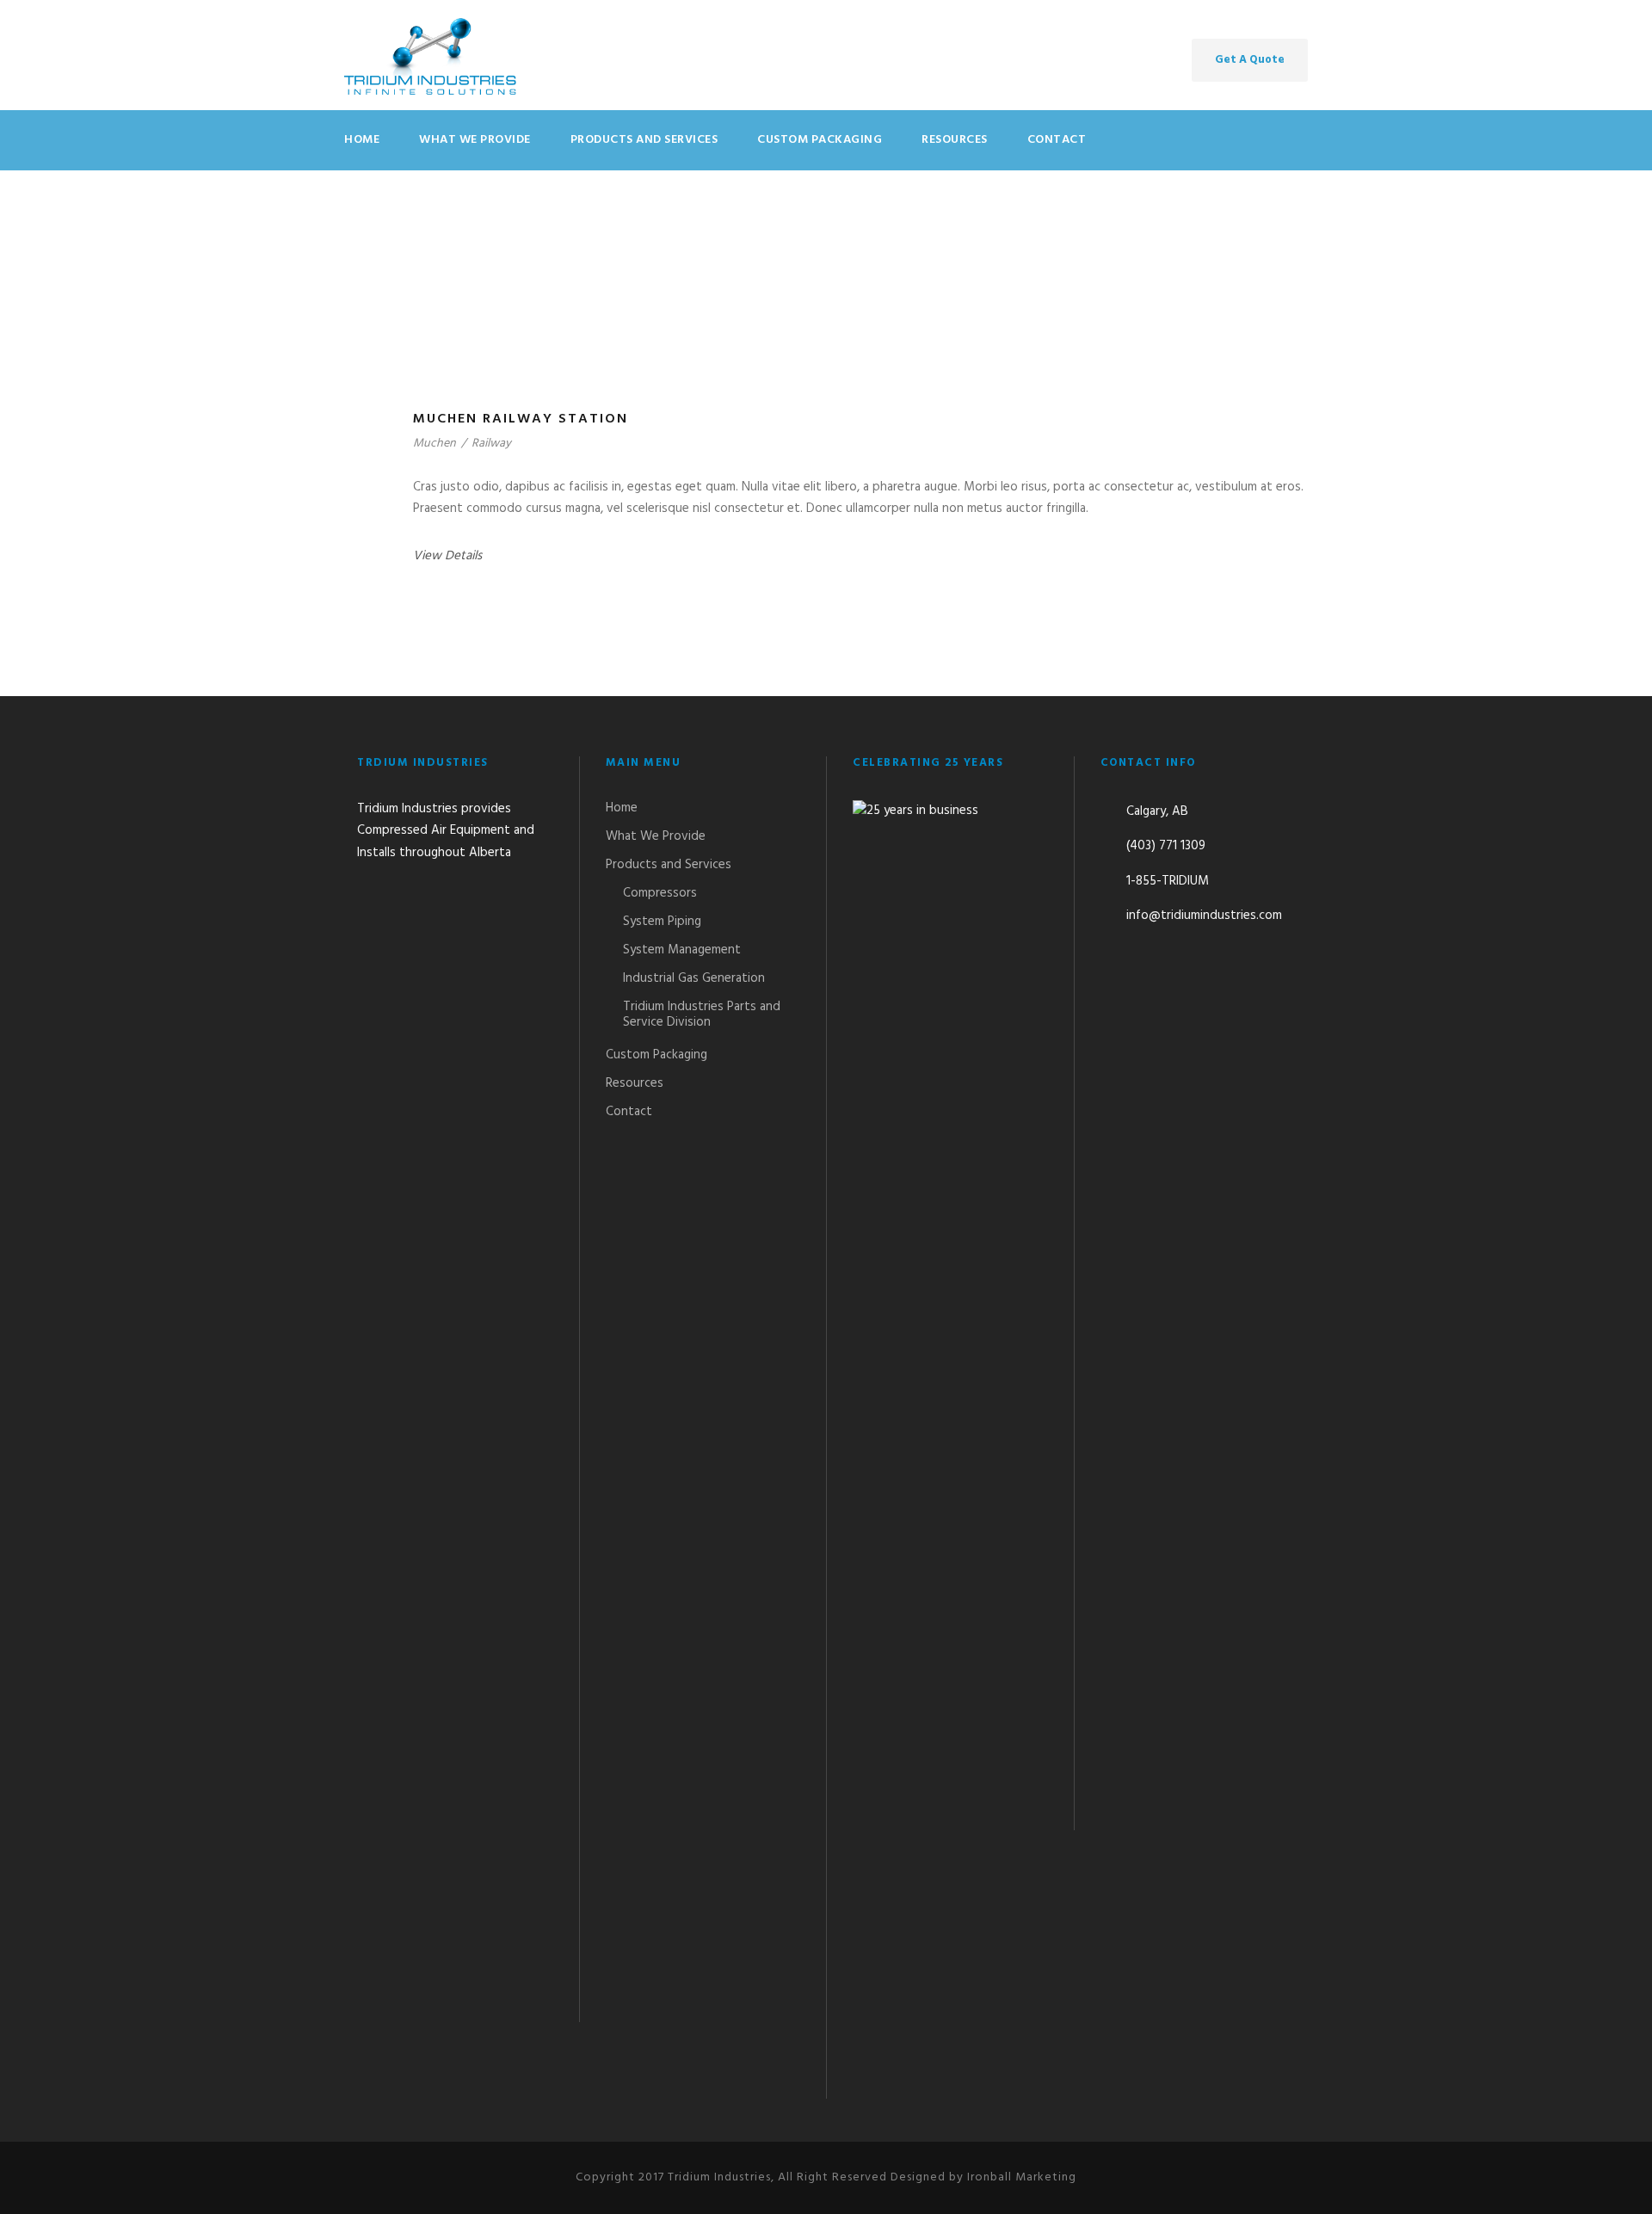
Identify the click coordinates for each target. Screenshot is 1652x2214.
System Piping (662, 922)
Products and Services (644, 140)
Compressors (660, 893)
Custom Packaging (820, 140)
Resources (955, 140)
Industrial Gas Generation (694, 978)
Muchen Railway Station (521, 419)
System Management (682, 950)
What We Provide (475, 140)
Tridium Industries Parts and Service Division (702, 1014)
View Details (447, 556)
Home (362, 140)
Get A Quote (1250, 60)
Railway (491, 444)
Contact (1057, 140)
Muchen (435, 444)
